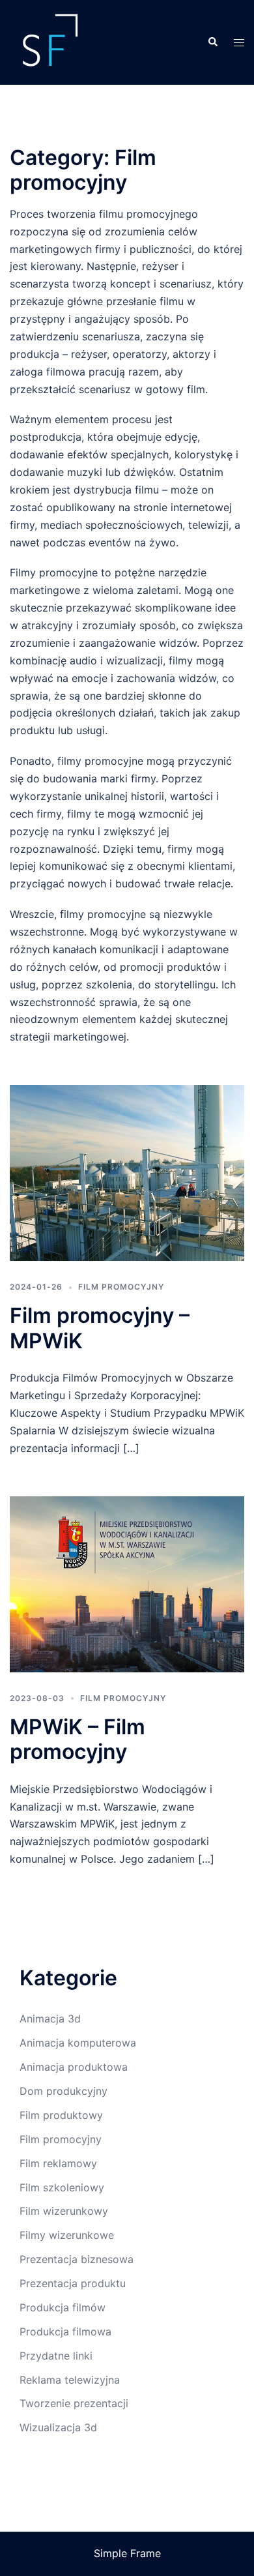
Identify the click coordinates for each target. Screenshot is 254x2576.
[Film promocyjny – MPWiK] (127, 1173)
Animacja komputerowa (78, 2043)
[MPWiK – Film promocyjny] (127, 1584)
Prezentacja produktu (73, 2283)
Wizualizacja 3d (58, 2427)
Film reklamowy (58, 2163)
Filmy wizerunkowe (67, 2235)
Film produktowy (61, 2115)
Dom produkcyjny (63, 2091)
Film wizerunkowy (64, 2211)
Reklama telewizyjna (70, 2380)
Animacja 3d (50, 2019)
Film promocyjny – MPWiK (100, 1328)
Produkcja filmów (63, 2307)
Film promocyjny (121, 1287)
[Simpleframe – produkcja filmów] (49, 41)
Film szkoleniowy (62, 2187)
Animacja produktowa (74, 2067)
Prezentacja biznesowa (77, 2259)
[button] (212, 42)
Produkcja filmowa (65, 2332)
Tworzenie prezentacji (74, 2403)
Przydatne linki (56, 2356)
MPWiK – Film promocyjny (78, 1739)
